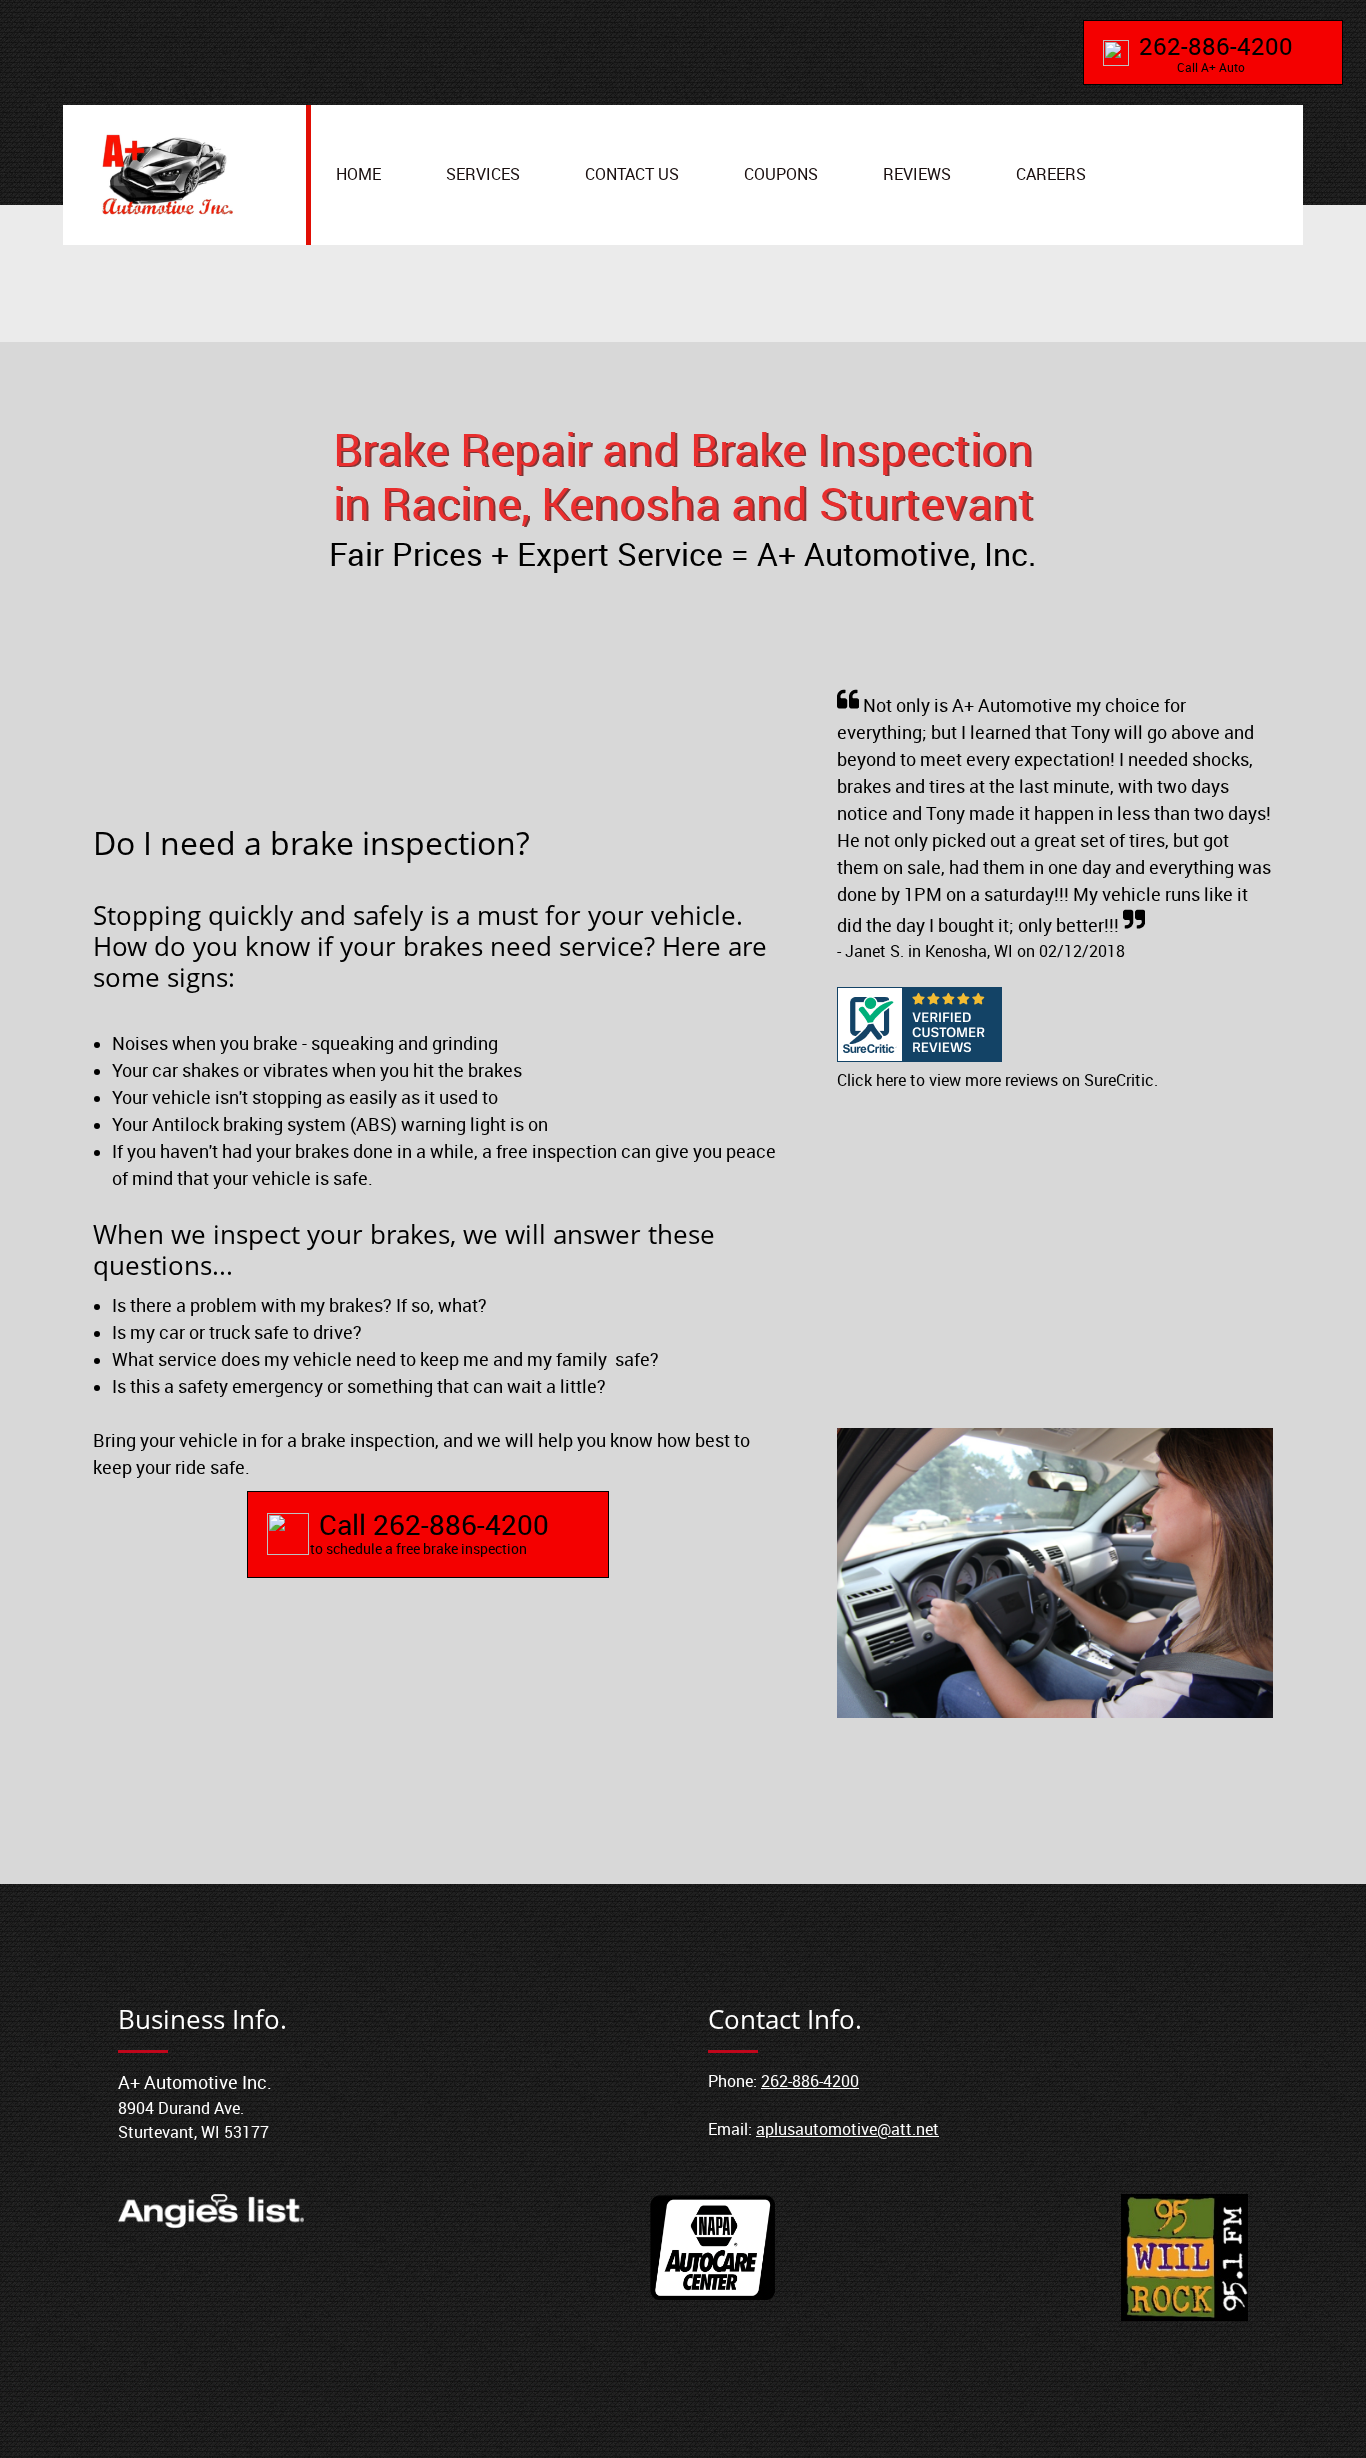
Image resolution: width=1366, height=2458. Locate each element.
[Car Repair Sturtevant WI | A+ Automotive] (166, 175)
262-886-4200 (810, 2081)
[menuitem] (358, 175)
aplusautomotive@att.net (847, 2129)
